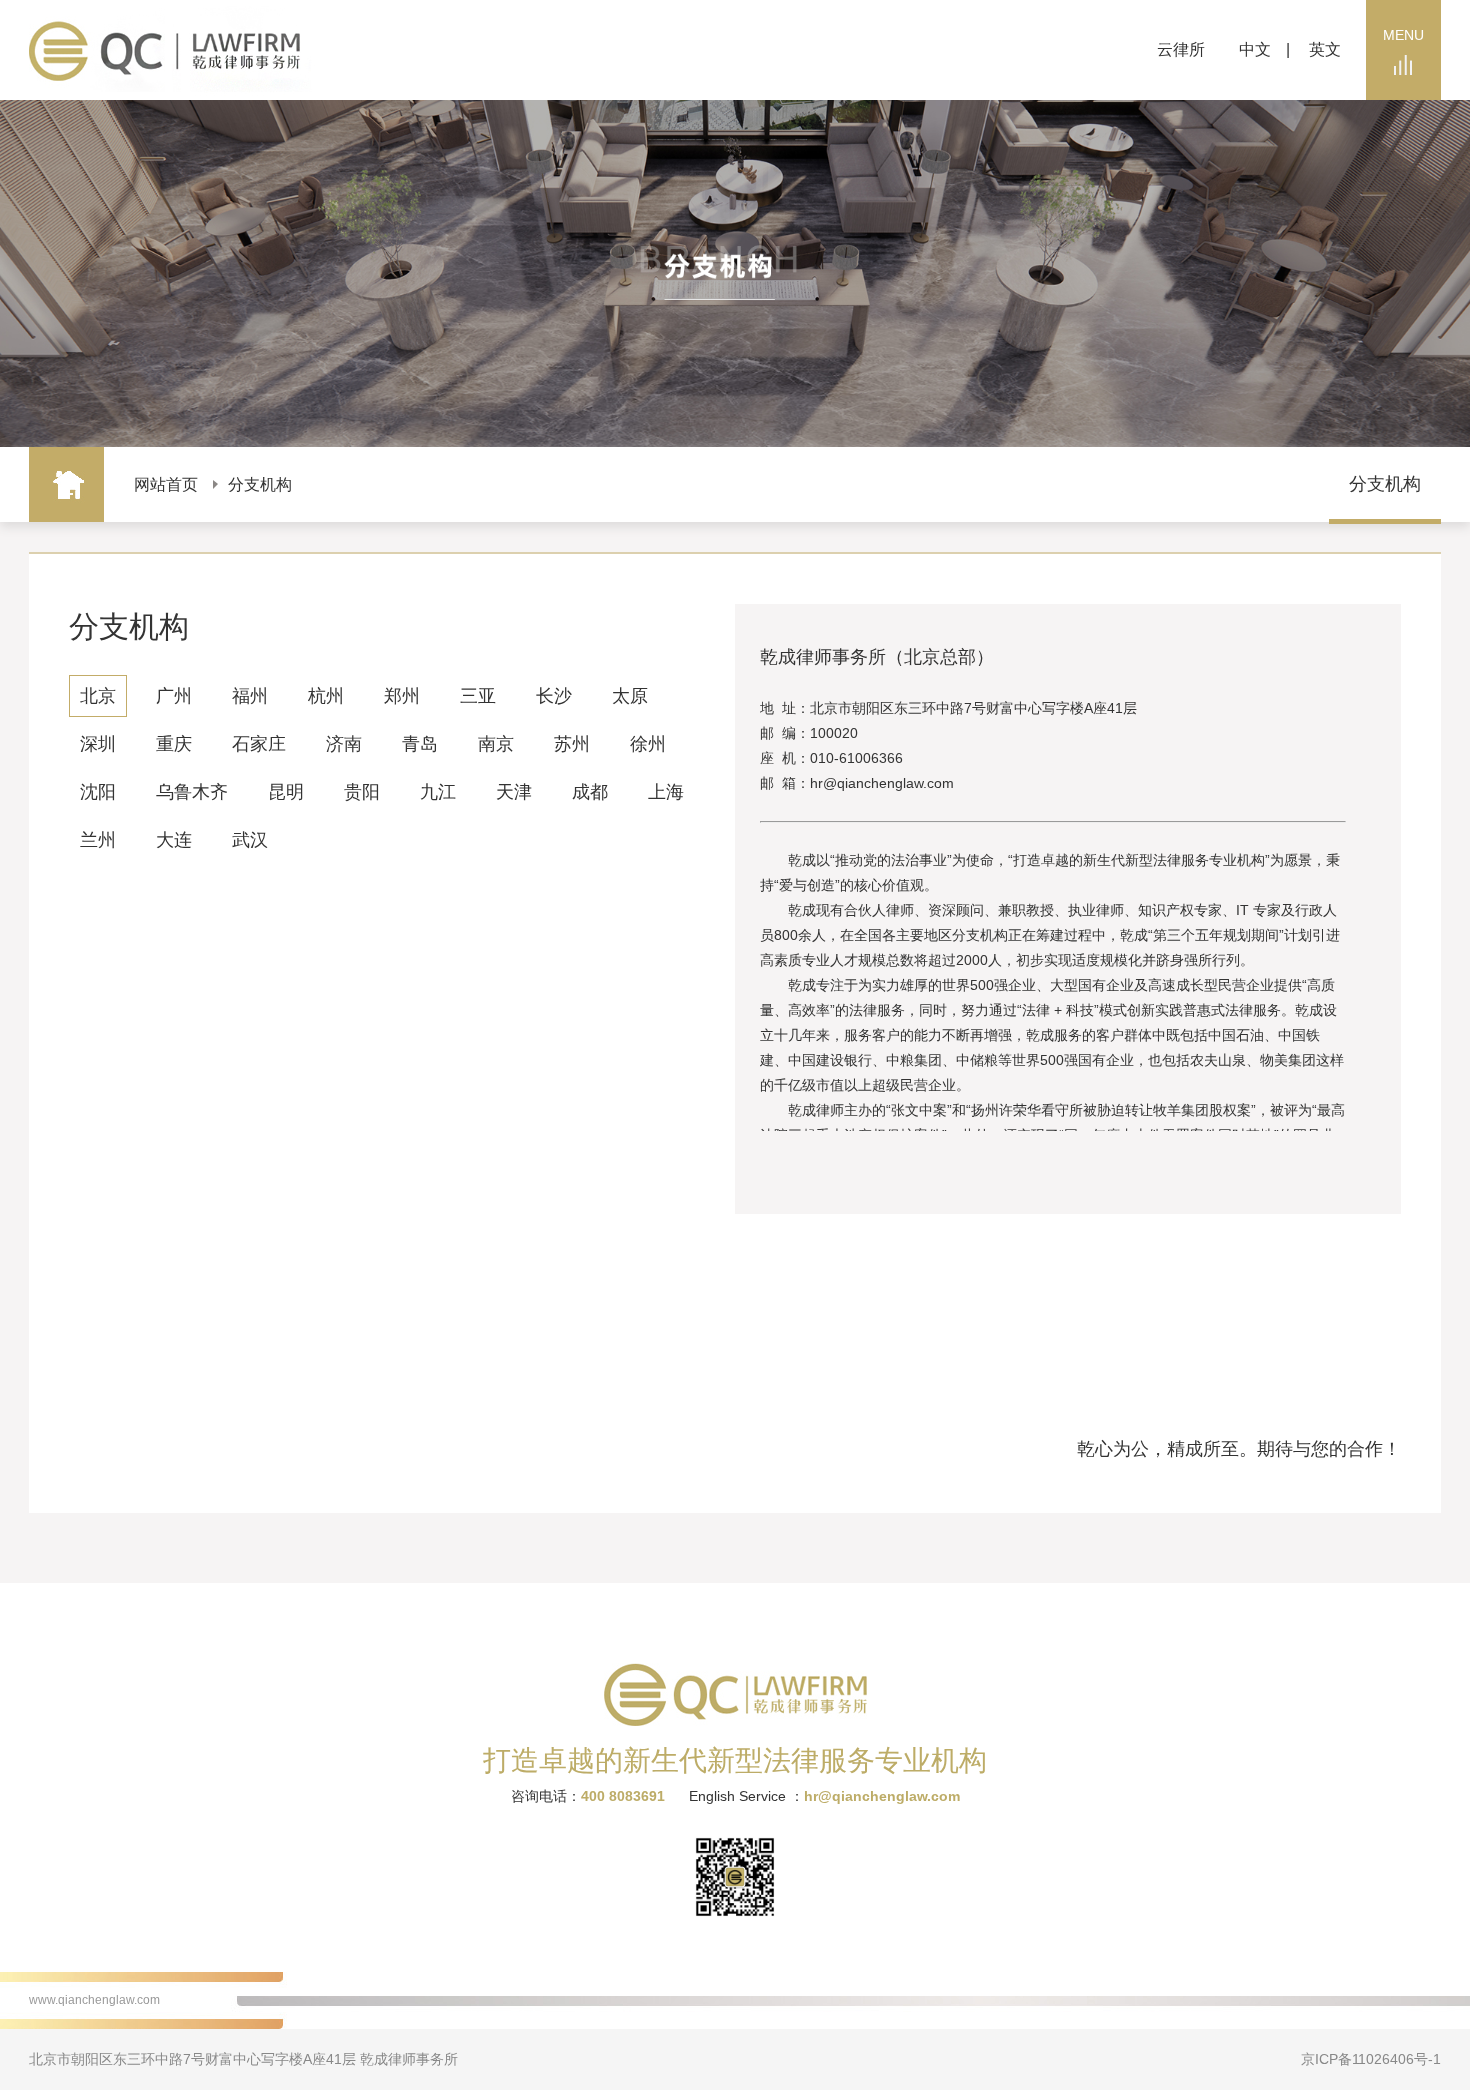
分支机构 (260, 484)
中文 (1255, 49)
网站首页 (166, 484)
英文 (1325, 49)
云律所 (1181, 49)
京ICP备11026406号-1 (1371, 2059)
